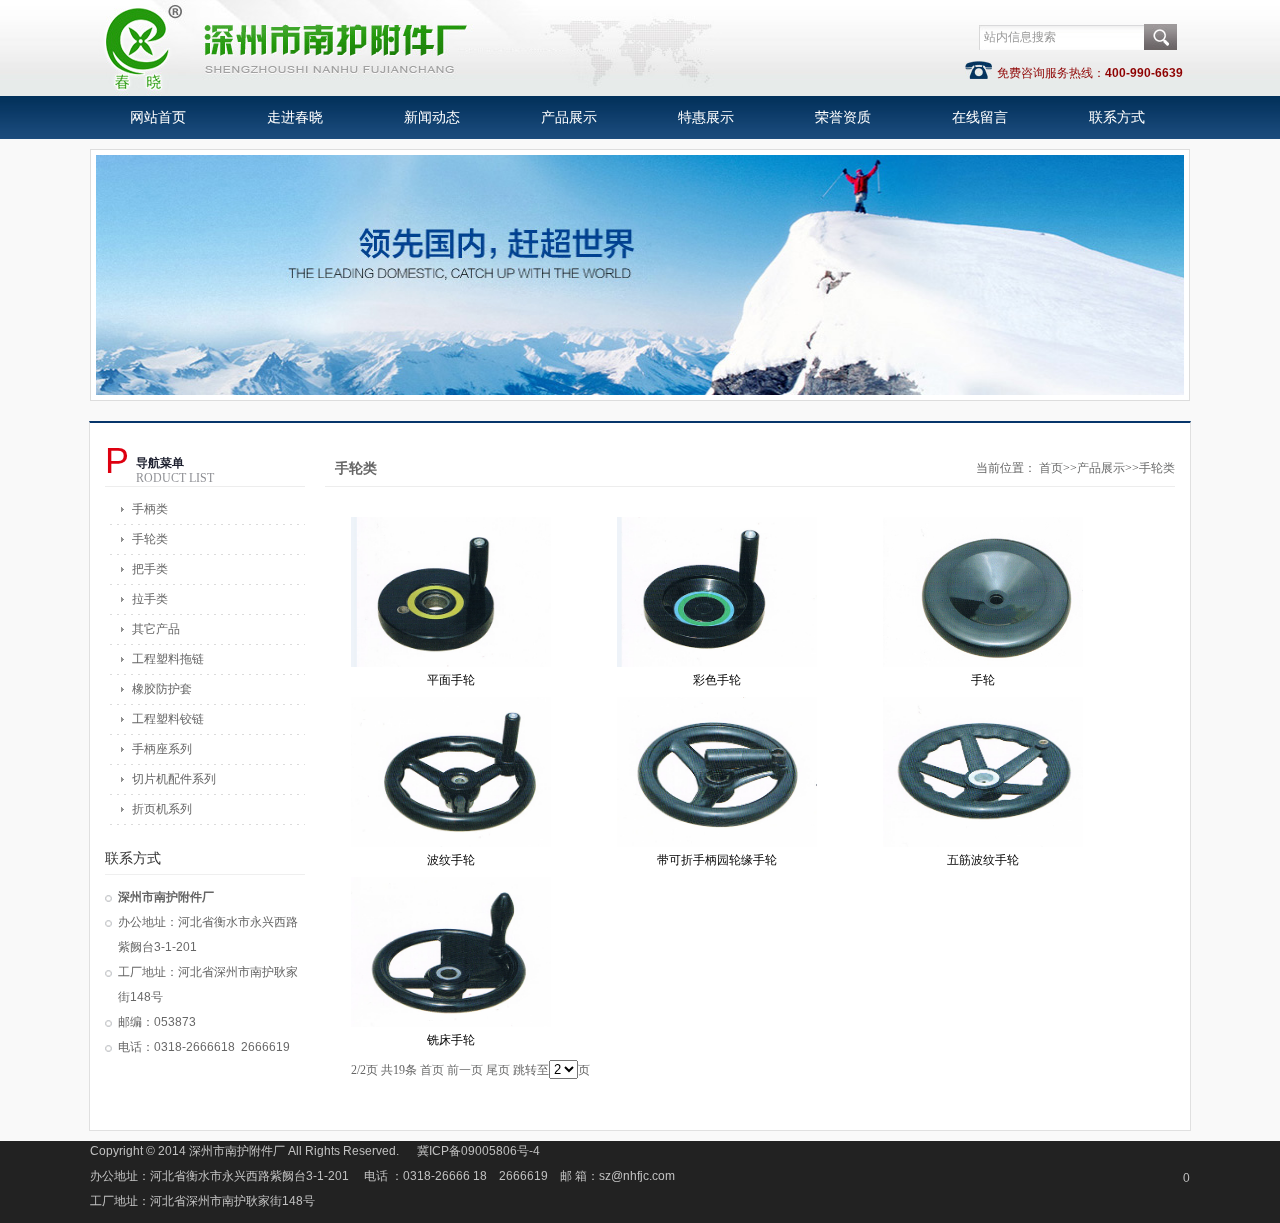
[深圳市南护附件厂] (406, 90)
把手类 (150, 569)
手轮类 (150, 539)
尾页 (498, 1070)
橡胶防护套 (162, 689)
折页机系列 (162, 809)
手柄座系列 (162, 749)
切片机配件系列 (174, 779)
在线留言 (980, 117)
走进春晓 (295, 117)
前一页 (465, 1070)
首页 (1051, 468)
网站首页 (158, 117)
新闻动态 (432, 117)
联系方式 (1117, 117)
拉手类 (150, 599)
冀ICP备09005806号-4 (478, 1151)
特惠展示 (706, 117)
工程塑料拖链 (168, 659)
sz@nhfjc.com (637, 1176)
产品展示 (569, 117)
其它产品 (156, 629)
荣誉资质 (843, 117)
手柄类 (150, 509)
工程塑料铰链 (168, 719)
